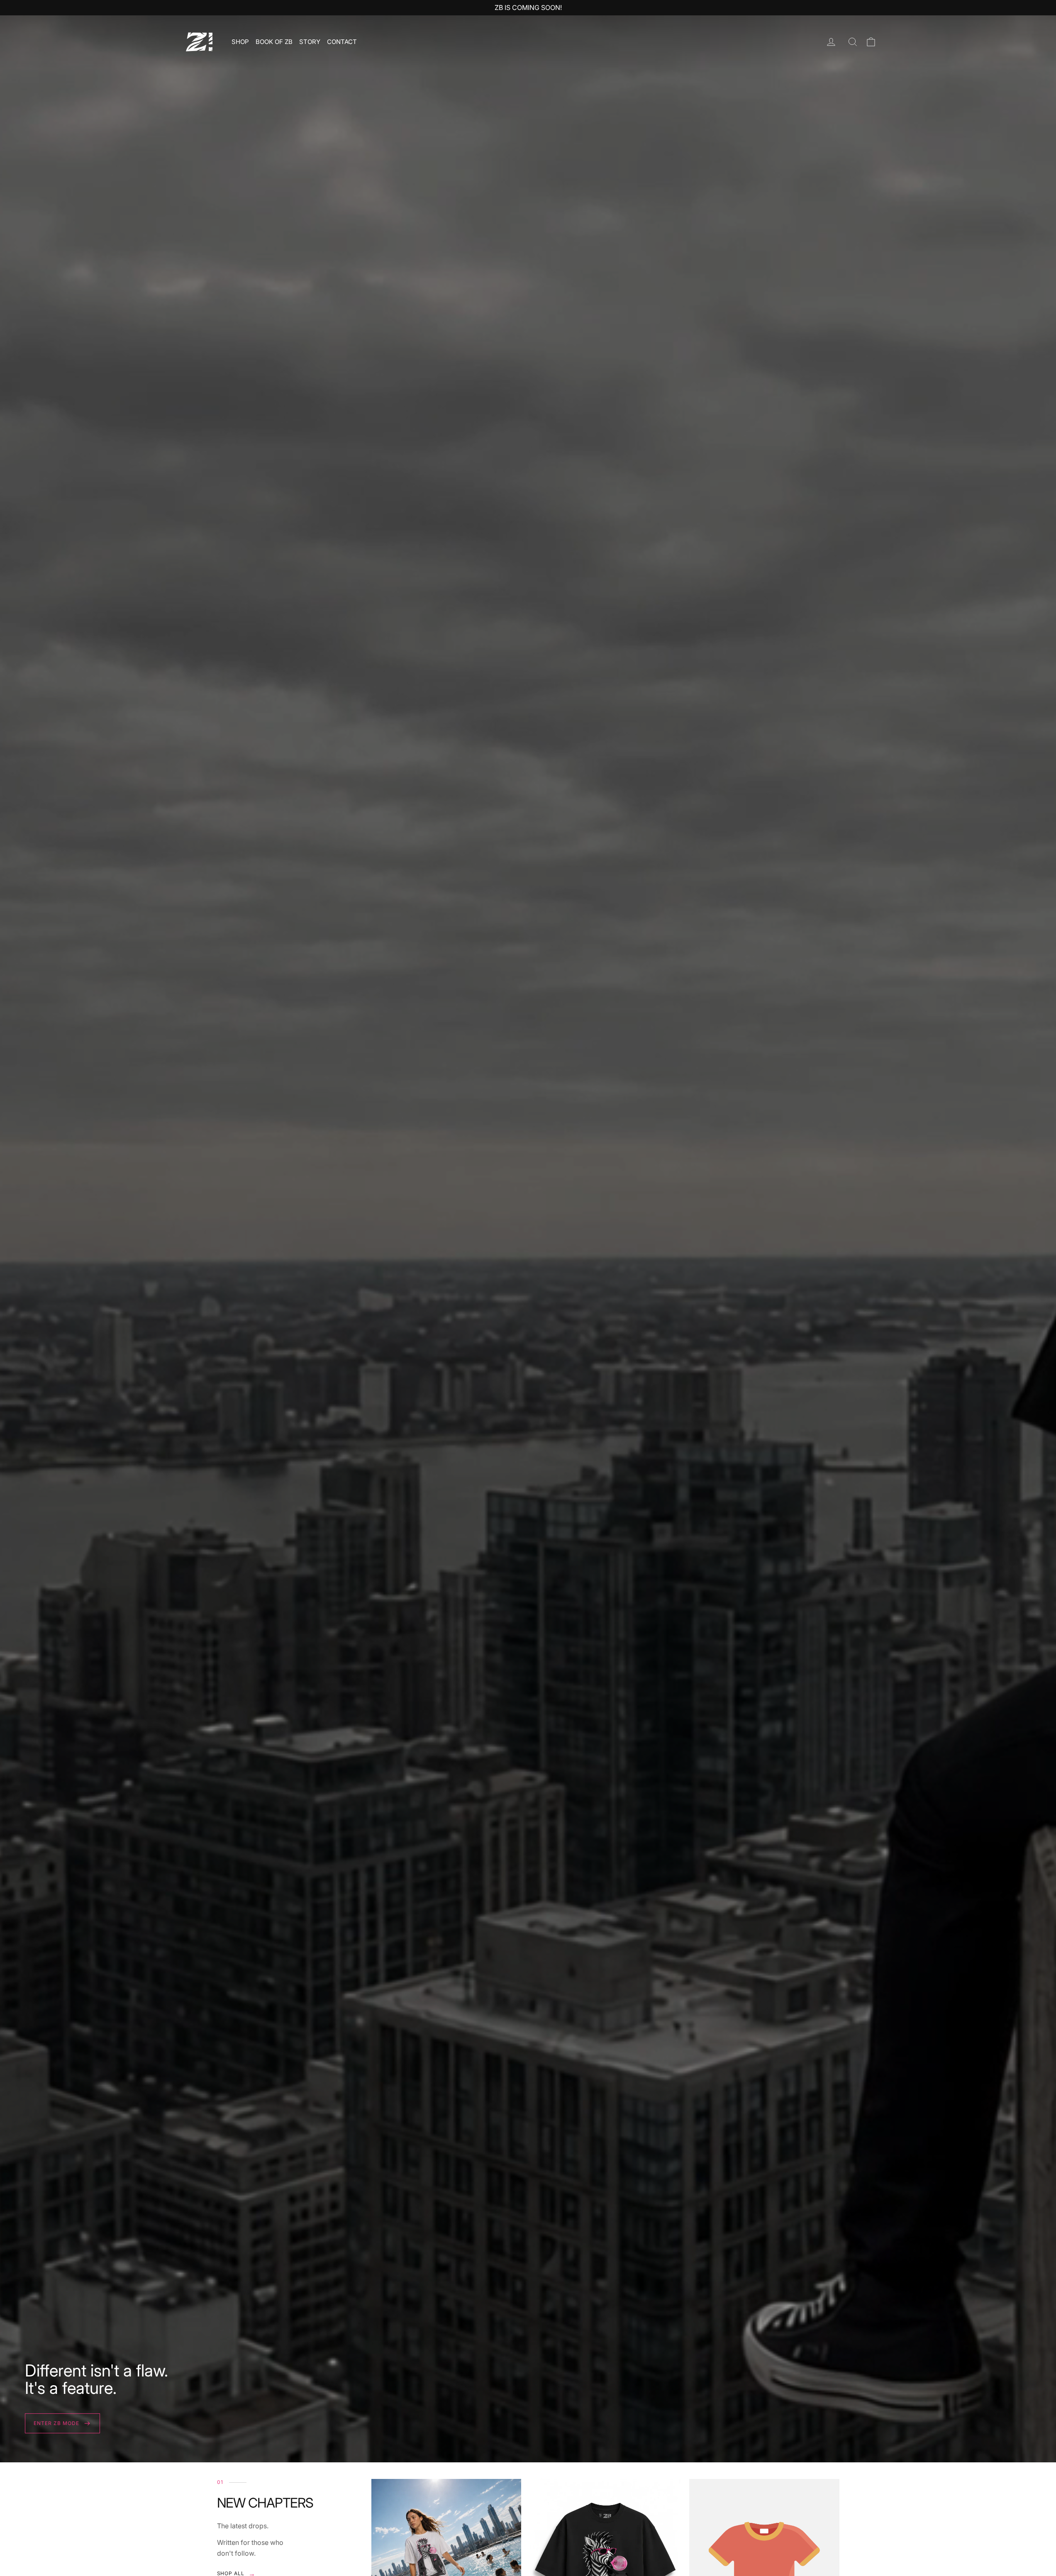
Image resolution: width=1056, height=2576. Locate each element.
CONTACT (342, 42)
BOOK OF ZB (274, 42)
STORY (310, 42)
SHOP (240, 42)
